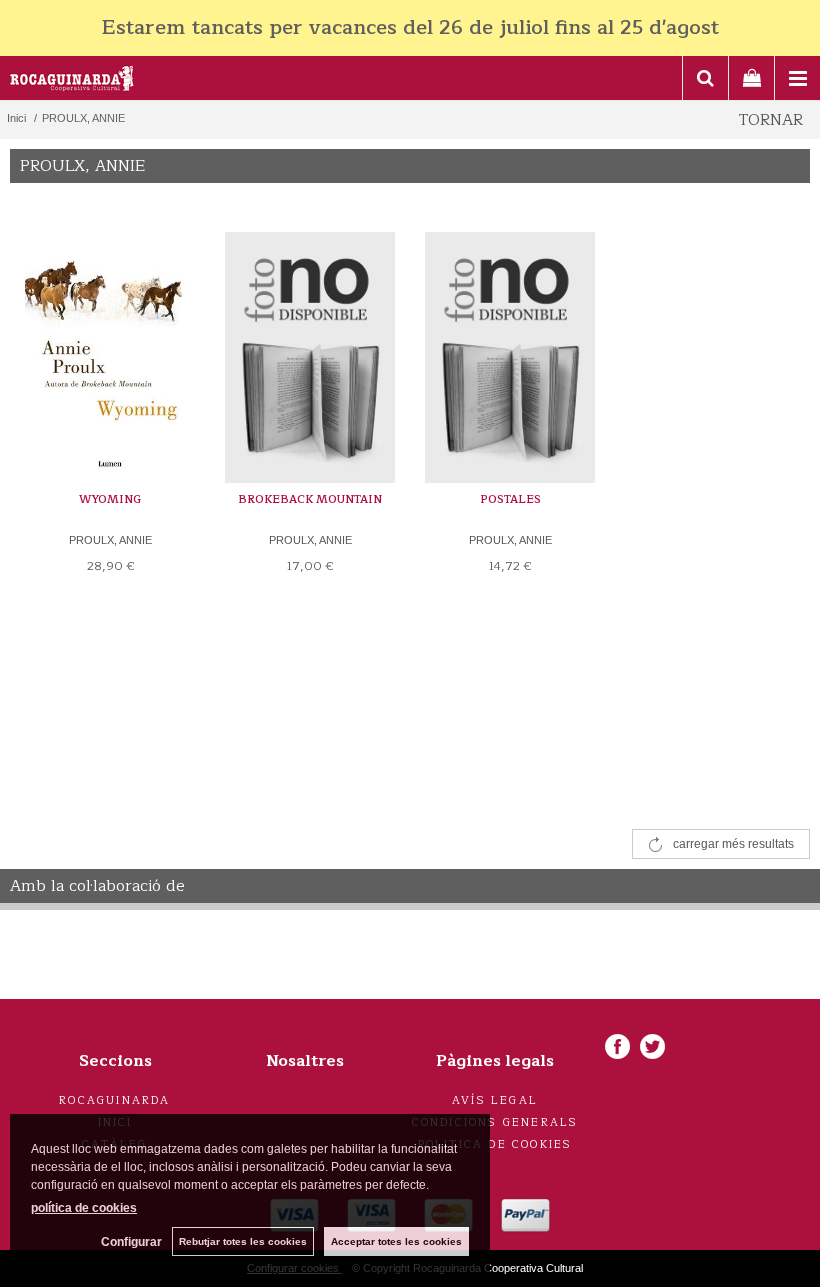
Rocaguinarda (114, 1100)
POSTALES (510, 499)
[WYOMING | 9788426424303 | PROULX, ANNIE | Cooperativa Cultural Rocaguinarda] (110, 343)
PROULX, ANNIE (110, 540)
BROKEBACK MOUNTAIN (310, 499)
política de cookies (84, 1208)
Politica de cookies (495, 1144)
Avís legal (495, 1100)
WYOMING (110, 499)
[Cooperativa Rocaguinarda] (72, 81)
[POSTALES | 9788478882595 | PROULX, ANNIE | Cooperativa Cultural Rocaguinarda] (510, 343)
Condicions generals (495, 1122)
